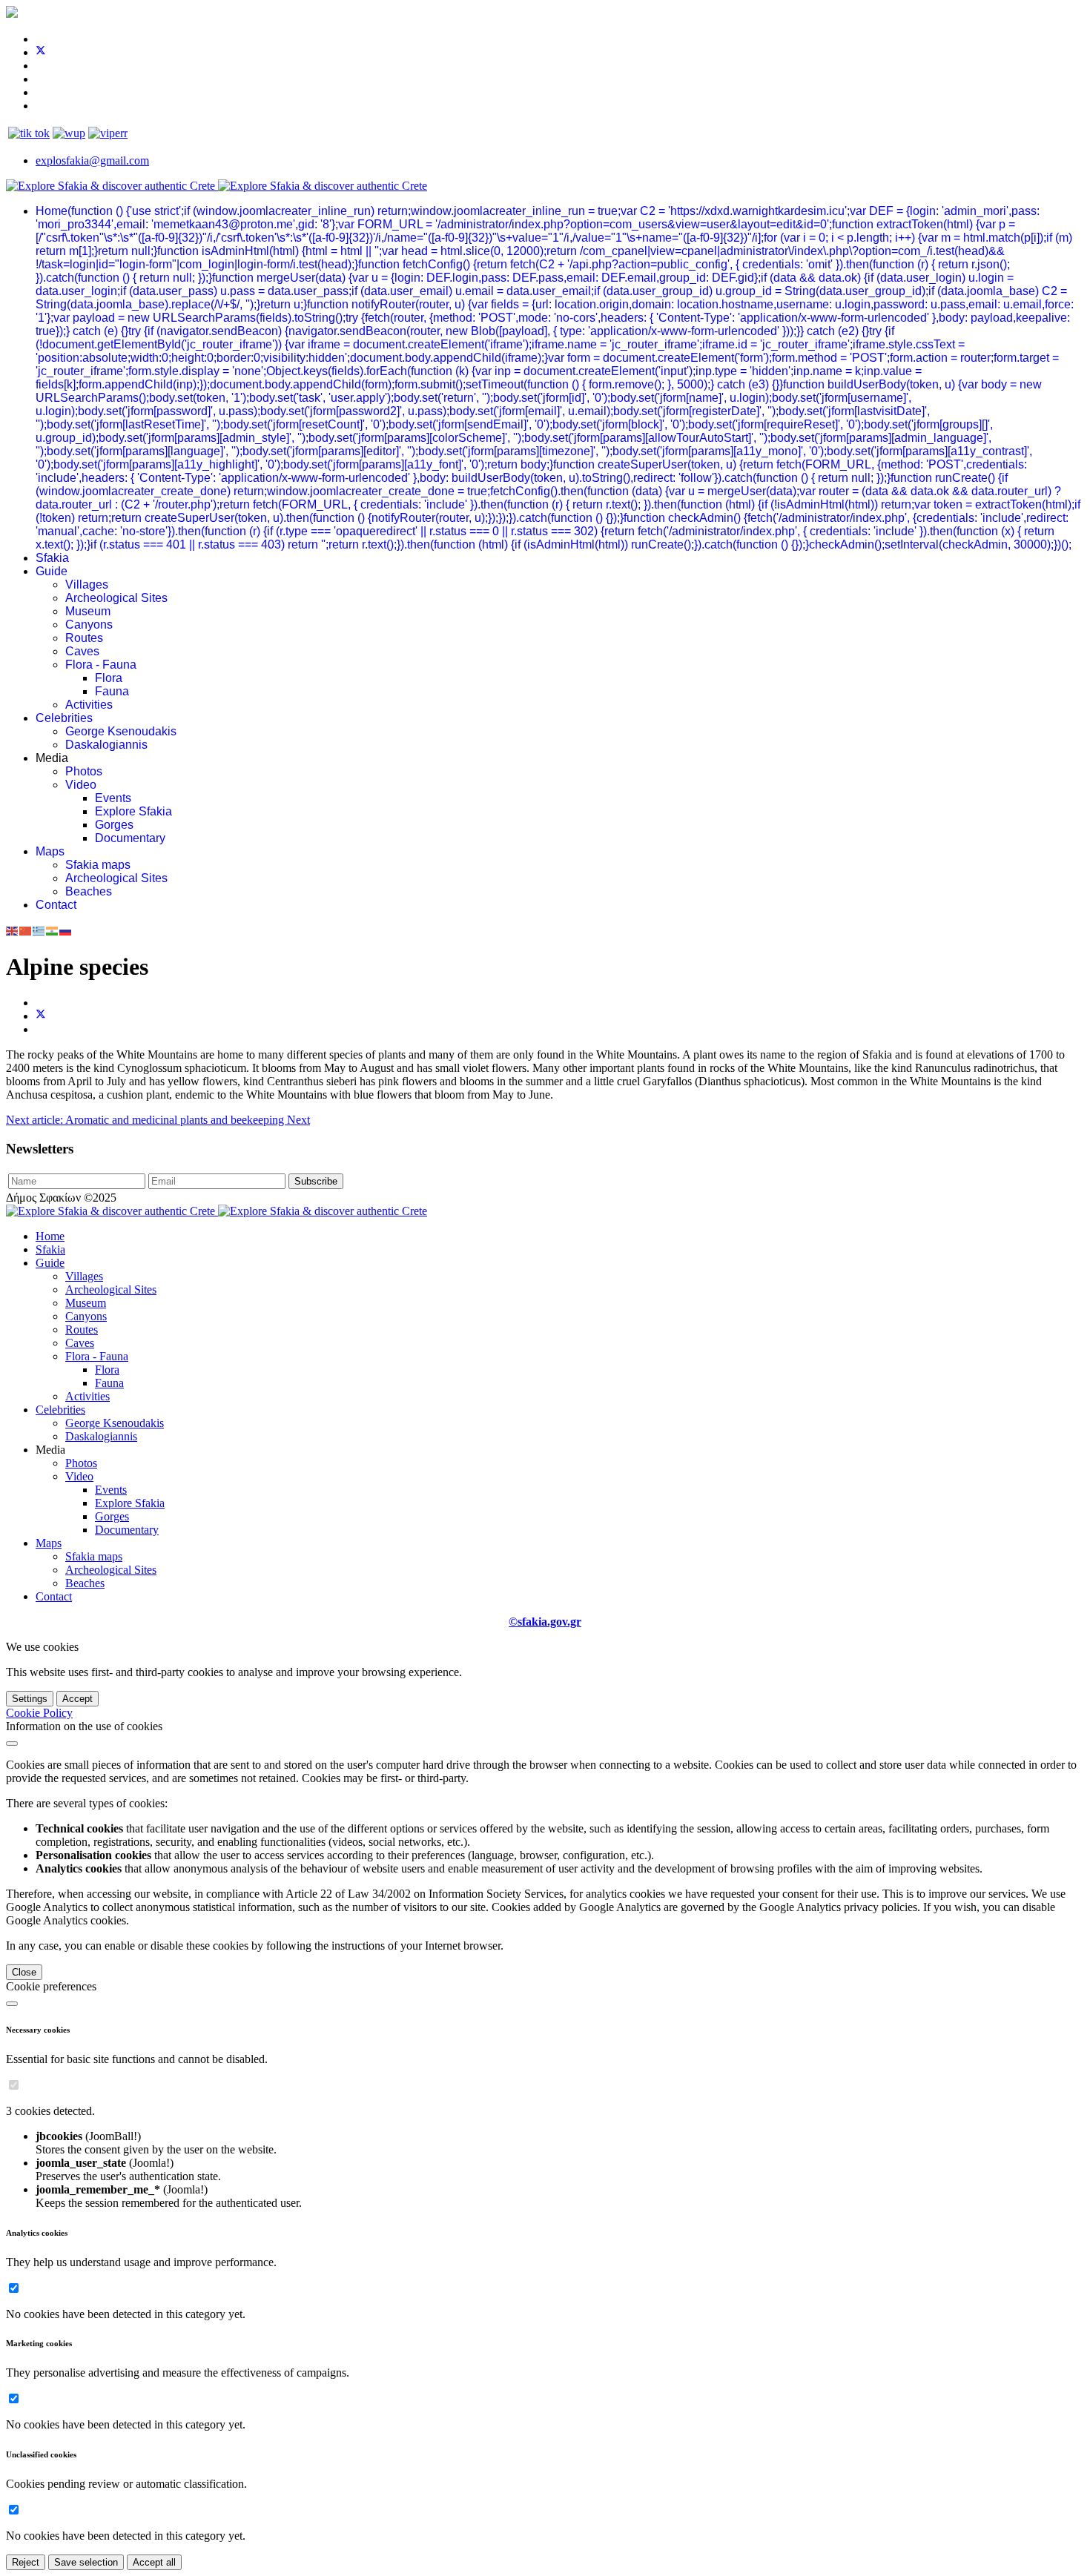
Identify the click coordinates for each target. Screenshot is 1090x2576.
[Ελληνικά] (39, 930)
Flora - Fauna (101, 665)
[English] (13, 930)
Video (81, 785)
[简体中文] (26, 930)
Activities (89, 705)
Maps (50, 851)
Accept (77, 1699)
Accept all (154, 2562)
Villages (87, 585)
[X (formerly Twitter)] (41, 1016)
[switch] (14, 2085)
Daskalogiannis (106, 745)
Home (558, 378)
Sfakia (52, 558)
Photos (84, 771)
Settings (30, 1699)
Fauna (112, 691)
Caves (82, 651)
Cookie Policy (39, 1713)
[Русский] (66, 930)
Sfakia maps (98, 865)
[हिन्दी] (53, 930)
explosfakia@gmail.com (92, 160)
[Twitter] (41, 52)
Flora (109, 678)
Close (24, 1972)
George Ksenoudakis (121, 731)
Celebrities (64, 718)
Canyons (89, 625)
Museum (88, 611)
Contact (56, 905)
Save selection (86, 2562)
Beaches (89, 891)
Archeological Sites (116, 598)
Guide (52, 571)
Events (113, 798)
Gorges (114, 825)
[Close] (12, 1744)
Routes (84, 638)
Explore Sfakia (133, 811)
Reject (26, 2562)
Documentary (130, 838)
